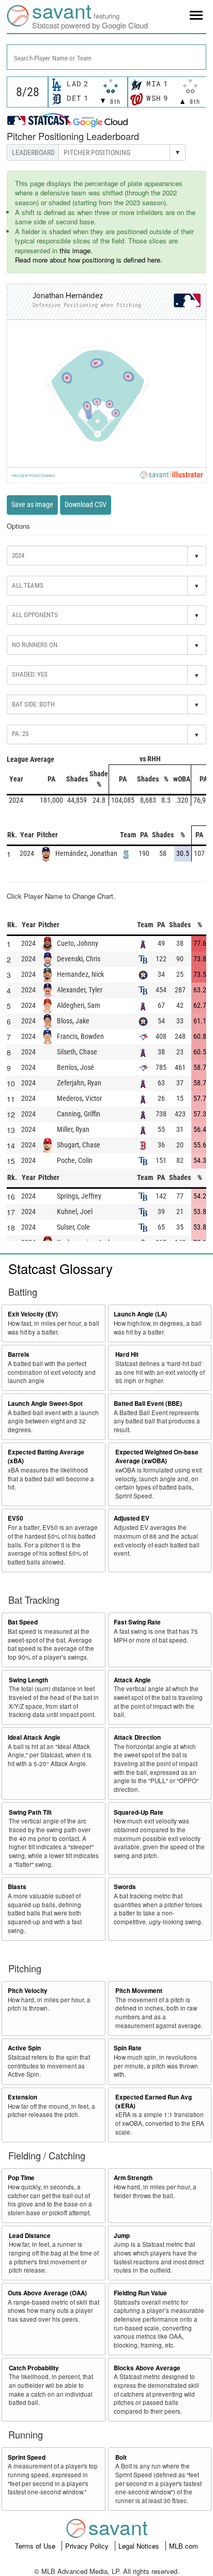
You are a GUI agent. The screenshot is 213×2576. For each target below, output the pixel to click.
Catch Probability (34, 2368)
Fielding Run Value (140, 2293)
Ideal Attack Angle (34, 1737)
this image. (76, 250)
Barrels (19, 1354)
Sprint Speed (27, 2457)
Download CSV (86, 504)
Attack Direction (137, 1737)
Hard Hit (127, 1354)
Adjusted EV (132, 1518)
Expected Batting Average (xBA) (46, 1456)
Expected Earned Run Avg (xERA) (154, 2102)
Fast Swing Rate (137, 1622)
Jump (122, 2236)
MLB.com (184, 2546)
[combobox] (106, 57)
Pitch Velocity (28, 1991)
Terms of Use (36, 2546)
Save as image (32, 504)
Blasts (17, 1887)
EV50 (16, 1518)
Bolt (121, 2457)
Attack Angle (132, 1680)
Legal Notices (140, 2546)
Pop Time (21, 2178)
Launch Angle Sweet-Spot (45, 1404)
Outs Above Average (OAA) (47, 2293)
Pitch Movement (139, 1991)
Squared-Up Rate (139, 1812)
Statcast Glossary (60, 1268)
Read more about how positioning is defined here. (89, 260)
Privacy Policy (88, 2546)
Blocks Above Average (147, 2368)
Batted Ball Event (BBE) (148, 1404)
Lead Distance (30, 2236)
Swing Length (28, 1680)
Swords (125, 1887)
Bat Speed (23, 1622)
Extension (22, 2097)
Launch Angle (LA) (140, 1314)
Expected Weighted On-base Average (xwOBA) (157, 1456)
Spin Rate (128, 2048)
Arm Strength (133, 2178)
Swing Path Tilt (30, 1812)
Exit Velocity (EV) (33, 1314)
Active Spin (24, 2048)
